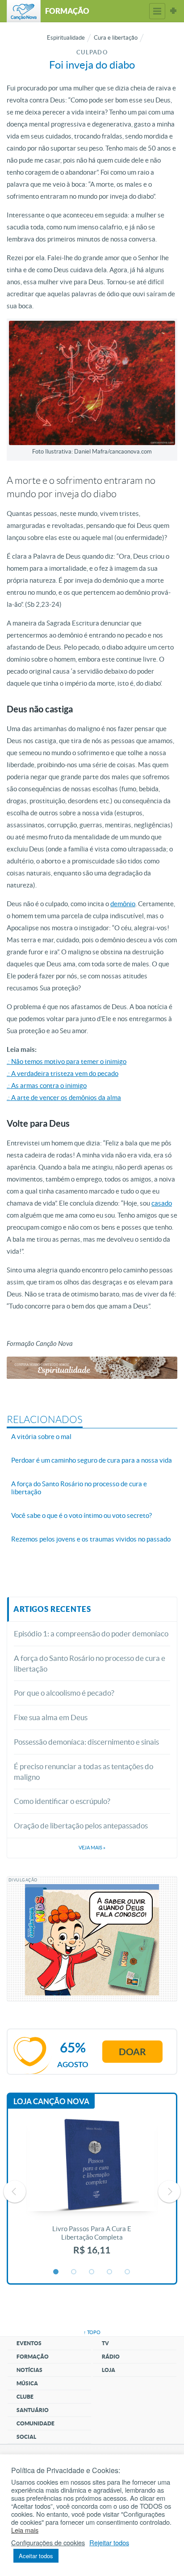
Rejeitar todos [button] (109, 2543)
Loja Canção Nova (51, 2101)
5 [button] (128, 2272)
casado (162, 1203)
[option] (92, 2192)
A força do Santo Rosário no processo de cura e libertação (90, 1663)
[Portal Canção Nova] (24, 11)
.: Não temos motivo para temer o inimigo (67, 1061)
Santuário (33, 2410)
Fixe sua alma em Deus (51, 1717)
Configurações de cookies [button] (48, 2543)
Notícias (29, 2370)
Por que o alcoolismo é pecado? (64, 1693)
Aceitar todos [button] (36, 2556)
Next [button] (169, 2192)
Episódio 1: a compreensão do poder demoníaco (91, 1634)
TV (105, 2343)
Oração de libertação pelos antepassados (81, 1826)
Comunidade (36, 2423)
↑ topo (92, 2332)
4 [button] (110, 2272)
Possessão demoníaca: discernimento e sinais (86, 1742)
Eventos (29, 2343)
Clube (25, 2397)
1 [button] (56, 2272)
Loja (109, 2370)
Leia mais (25, 2530)
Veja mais (92, 1848)
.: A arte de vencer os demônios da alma (64, 1098)
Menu (157, 11)
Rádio (111, 2357)
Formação (33, 2357)
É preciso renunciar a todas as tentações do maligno (84, 1772)
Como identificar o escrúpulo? (62, 1801)
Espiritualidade (66, 38)
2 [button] (74, 2272)
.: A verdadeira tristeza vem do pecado (63, 1073)
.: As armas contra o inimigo (47, 1086)
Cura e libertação (116, 38)
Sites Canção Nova (173, 11)
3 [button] (92, 2272)
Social (26, 2437)
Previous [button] (15, 2192)
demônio (123, 904)
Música (27, 2383)
